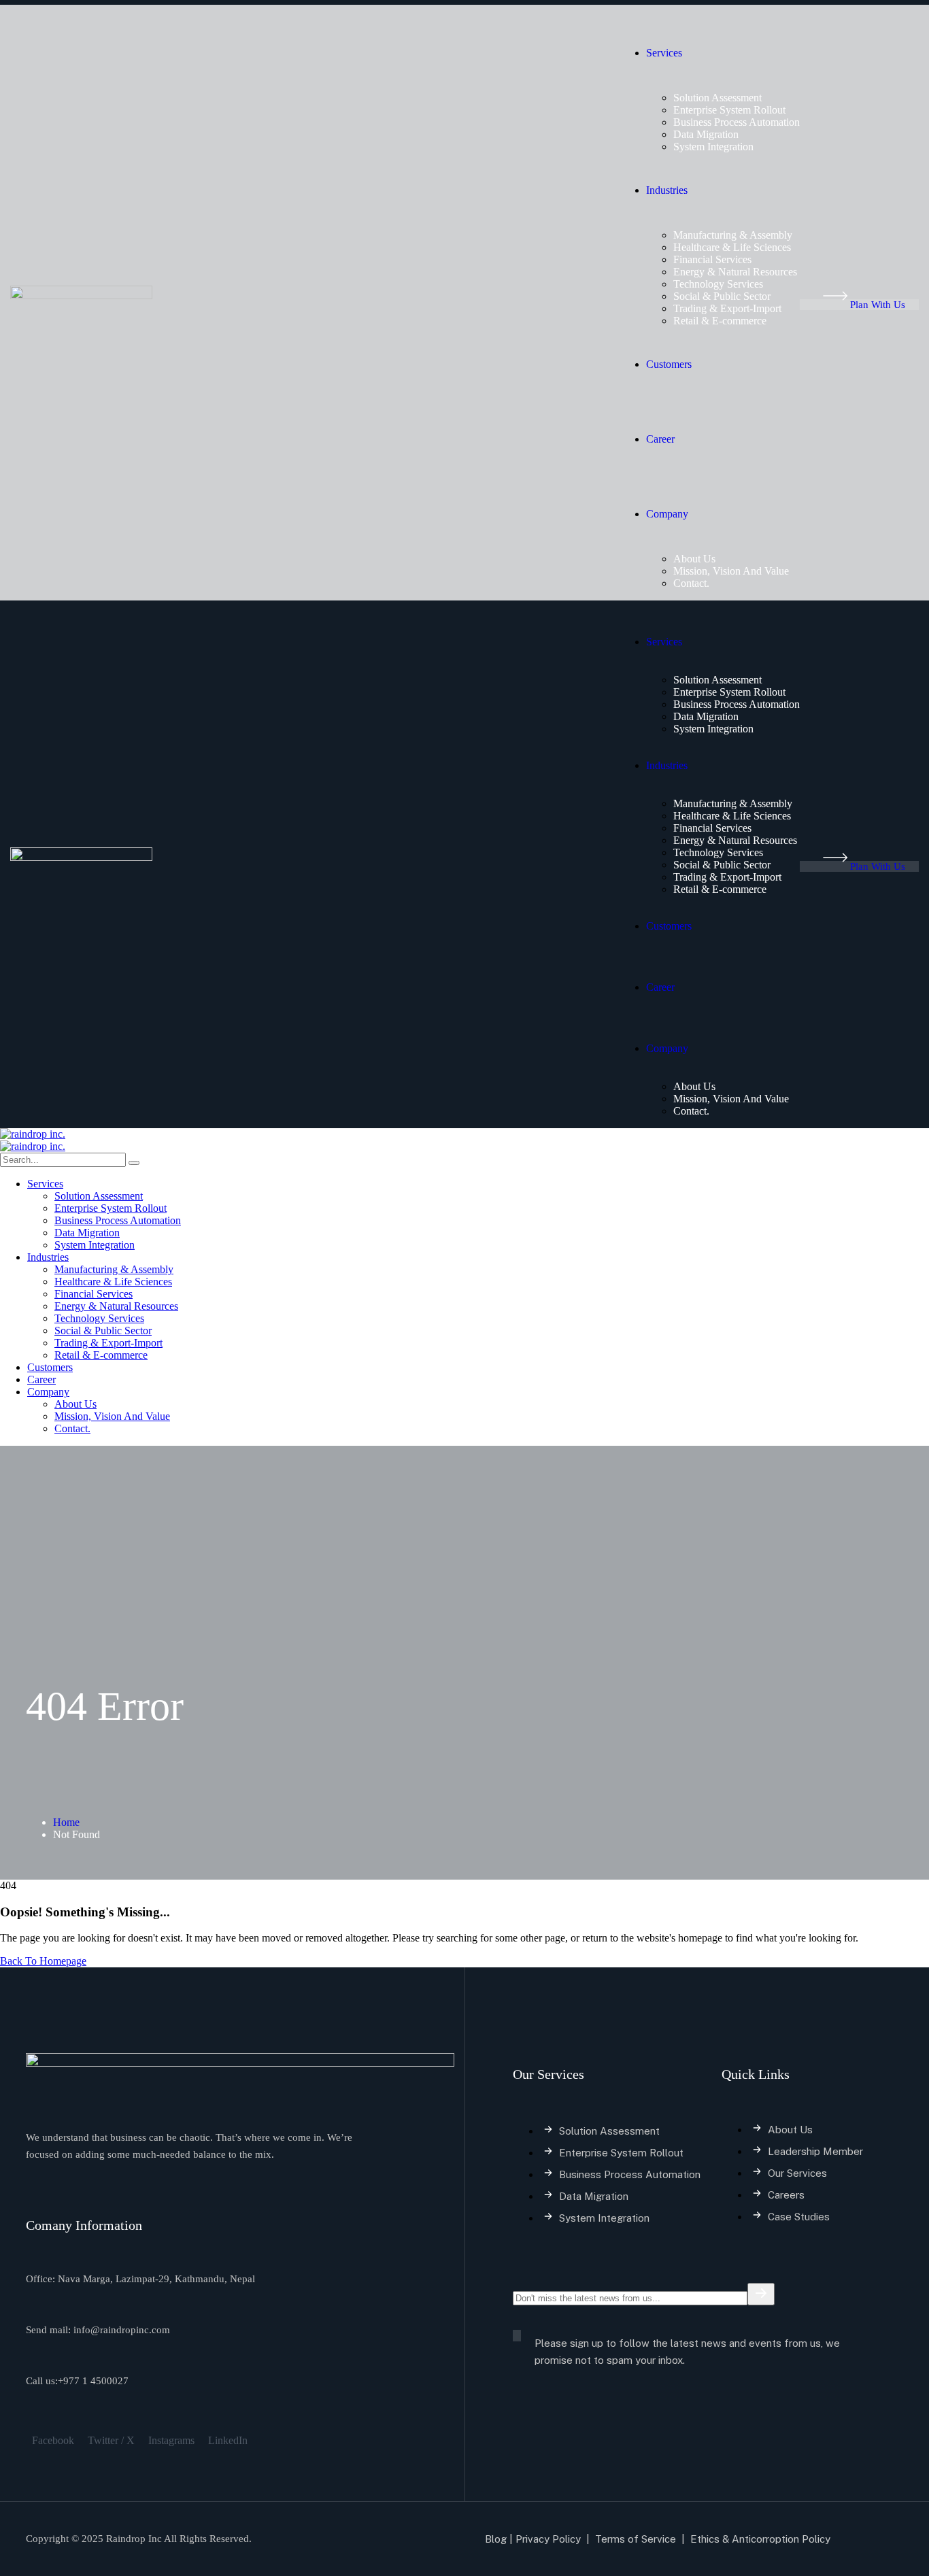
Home (66, 1822)
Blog (496, 2539)
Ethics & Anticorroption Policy (762, 2539)
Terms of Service (636, 2539)
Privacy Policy (548, 2539)
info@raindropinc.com (122, 2330)
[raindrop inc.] (33, 1134)
